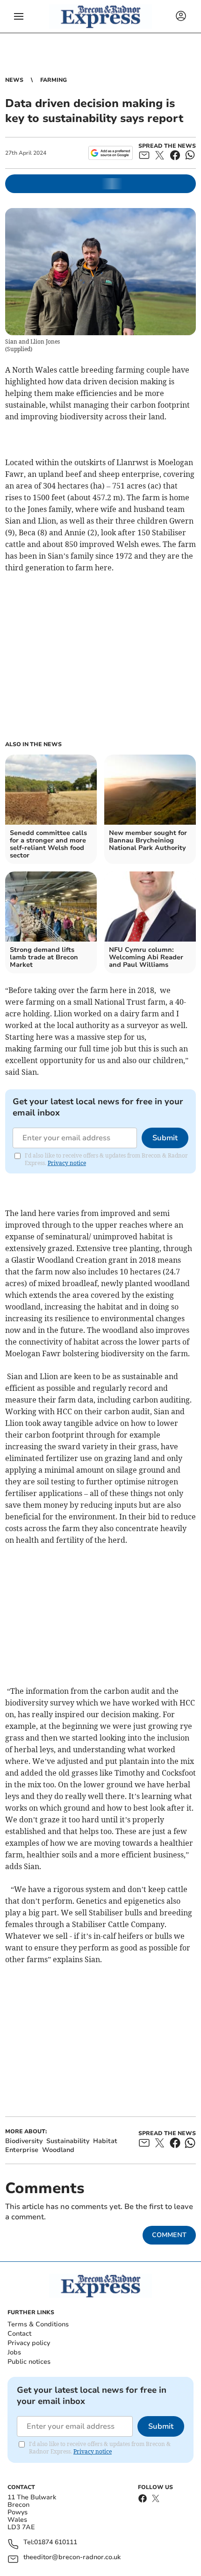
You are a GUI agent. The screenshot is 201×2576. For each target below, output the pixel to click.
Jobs (14, 2352)
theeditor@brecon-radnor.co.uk (72, 2558)
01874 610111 (56, 2543)
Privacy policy (29, 2343)
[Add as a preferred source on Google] (111, 153)
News (14, 80)
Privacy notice (67, 1163)
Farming (54, 80)
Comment (169, 2235)
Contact (19, 2334)
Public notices (29, 2362)
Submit (165, 1138)
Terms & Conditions (38, 2324)
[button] (19, 16)
